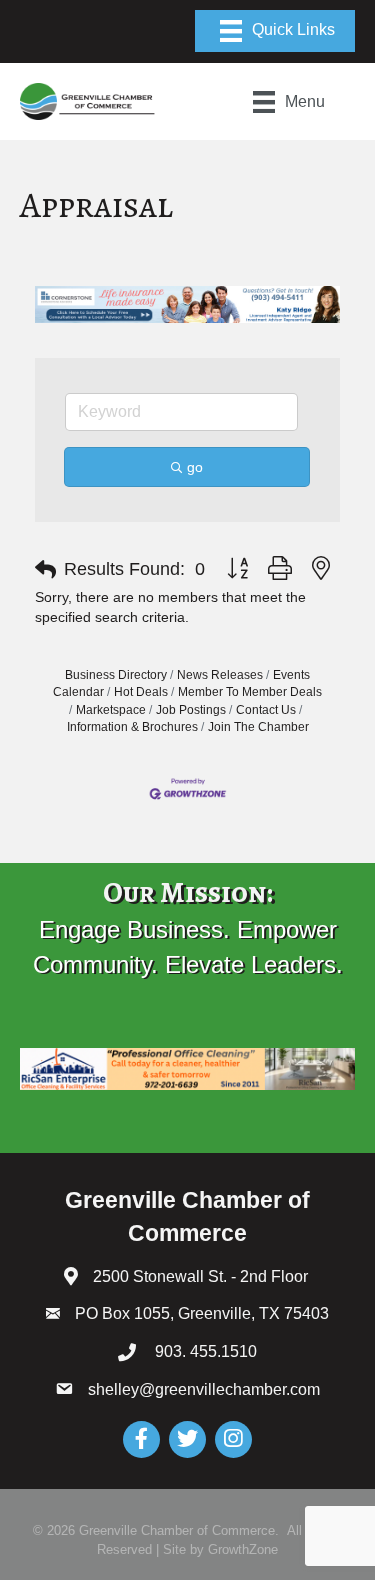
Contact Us (266, 710)
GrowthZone (243, 1549)
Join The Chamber (258, 727)
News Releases (220, 675)
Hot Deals (141, 692)
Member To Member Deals (250, 692)
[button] (45, 570)
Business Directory (116, 675)
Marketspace (111, 710)
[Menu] (275, 31)
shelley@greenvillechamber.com (204, 1389)
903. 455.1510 (204, 1351)
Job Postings (191, 710)
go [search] (195, 467)
